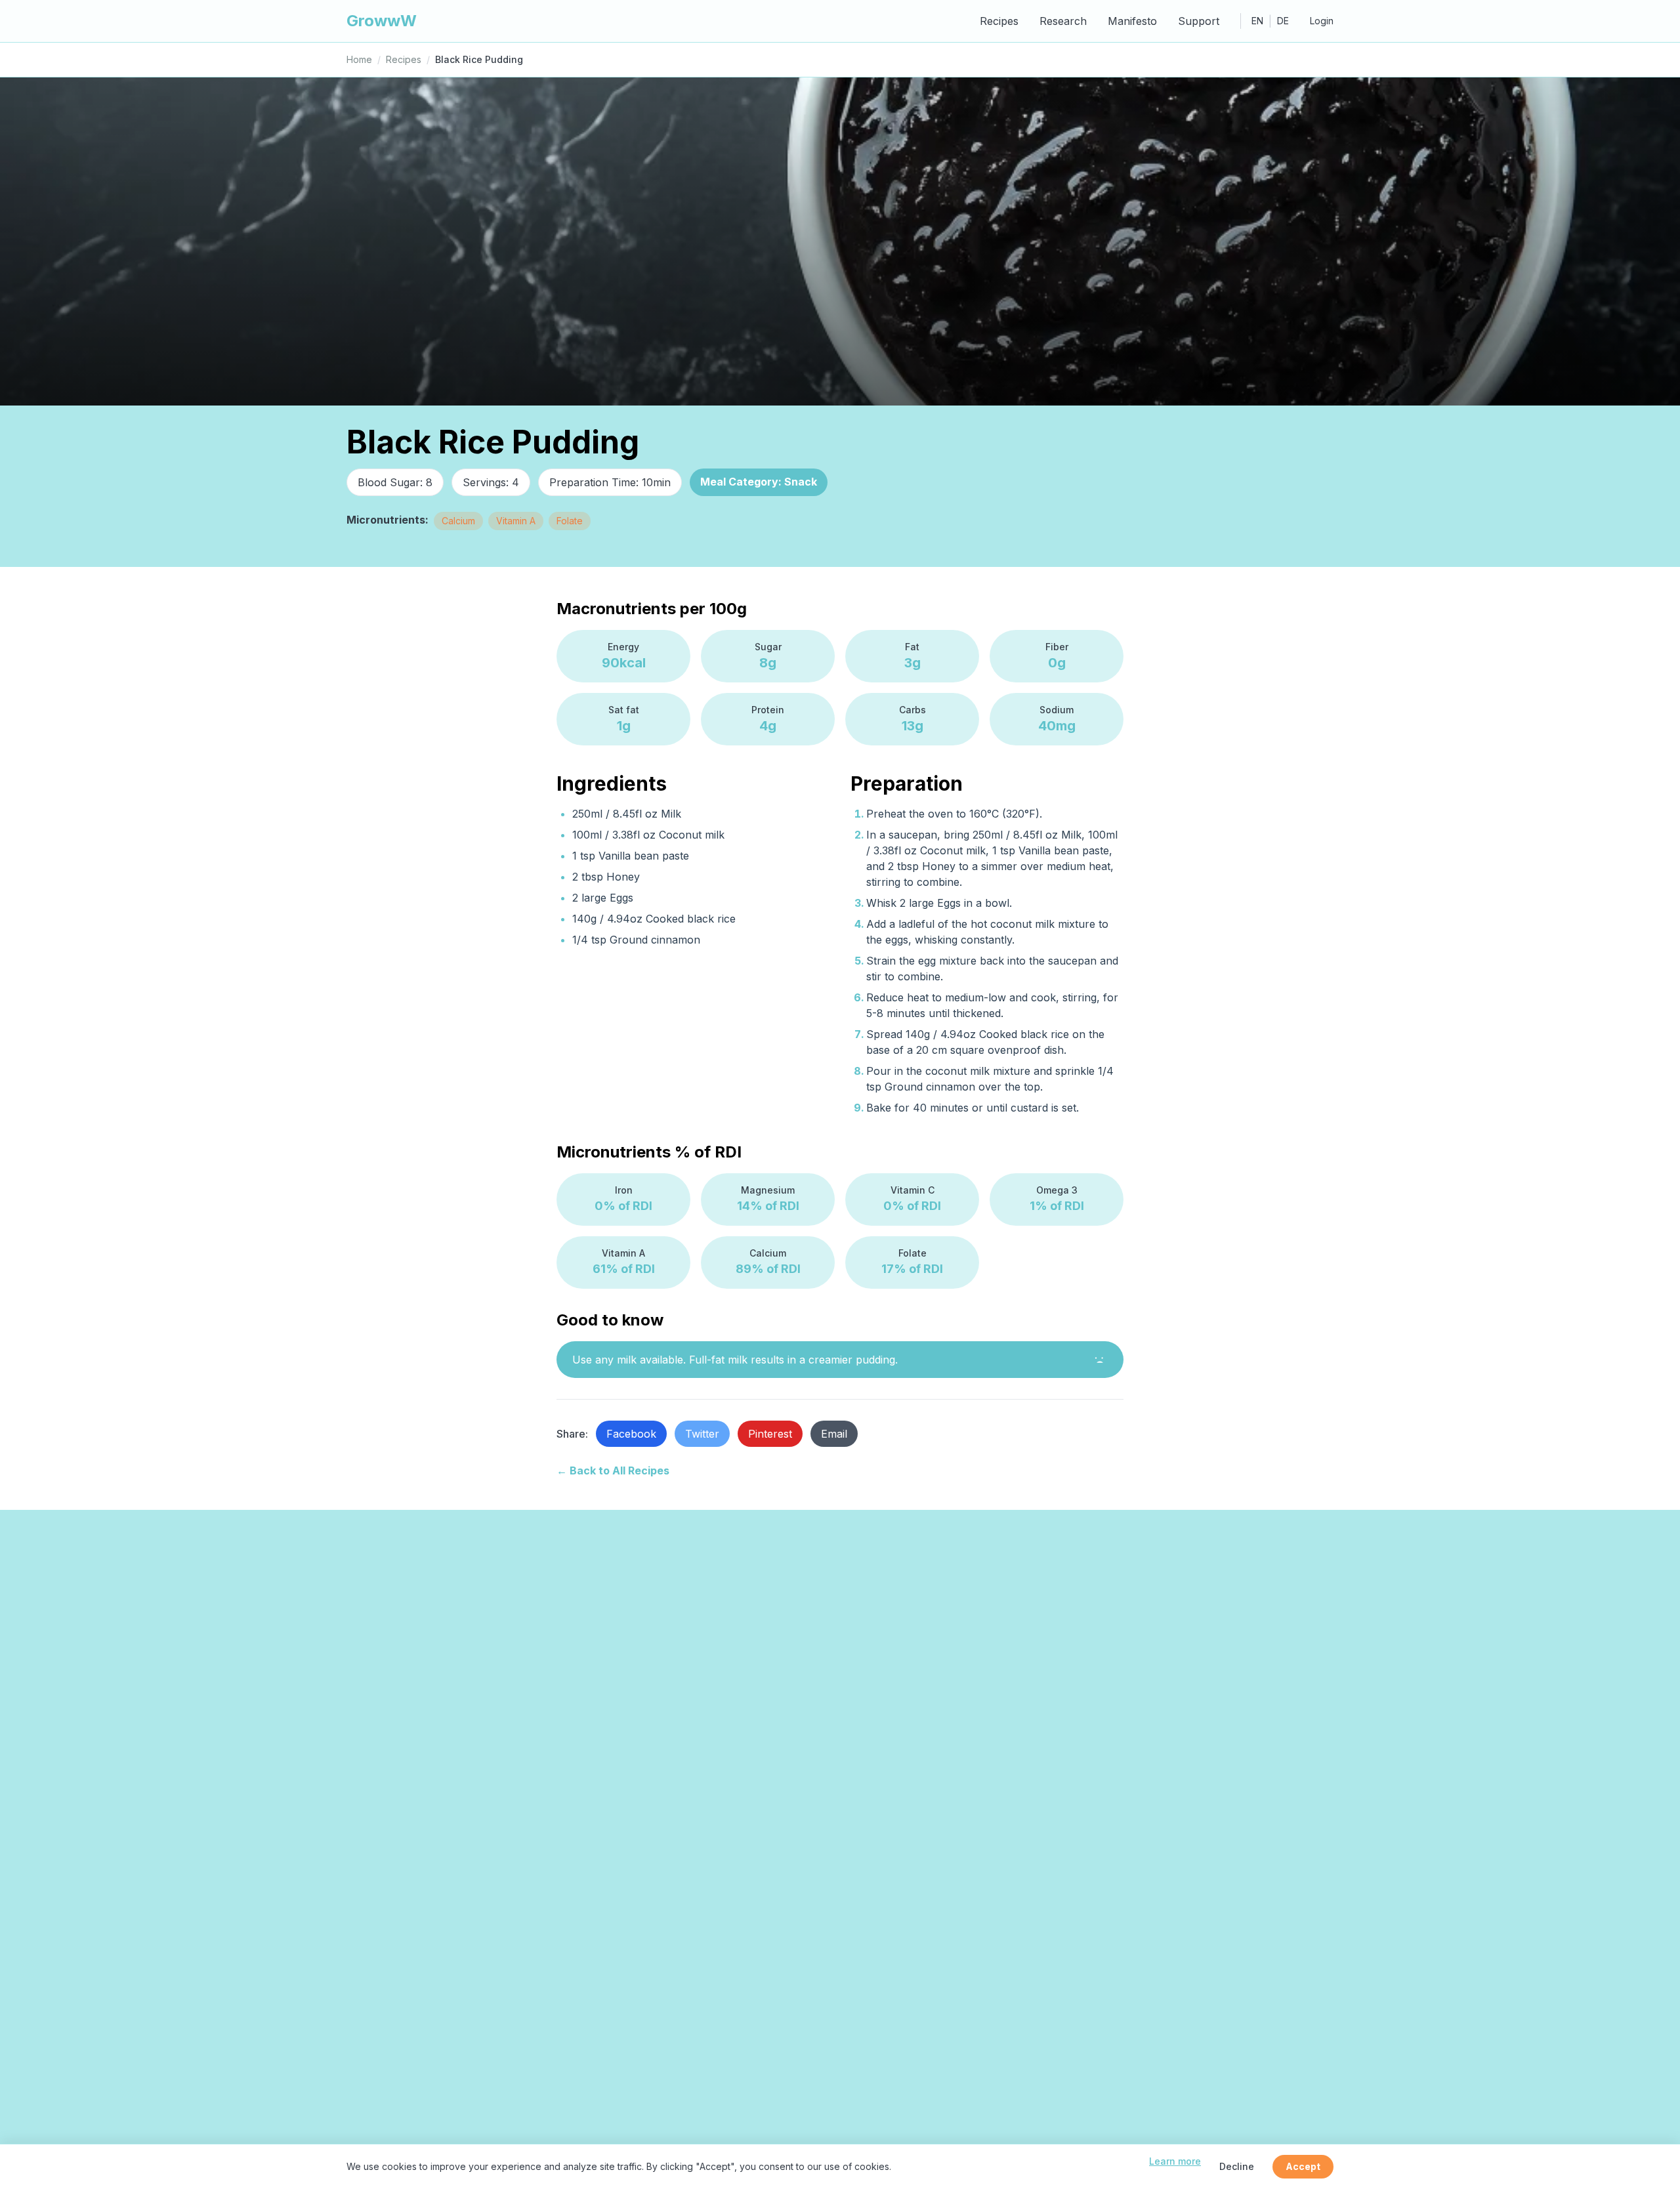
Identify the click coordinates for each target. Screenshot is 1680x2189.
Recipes (999, 21)
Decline (1237, 2166)
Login (1322, 21)
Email (834, 1434)
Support (1199, 21)
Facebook (631, 1434)
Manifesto (1132, 21)
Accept (1303, 2166)
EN (1257, 21)
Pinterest (770, 1434)
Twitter (702, 1434)
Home (359, 59)
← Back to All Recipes (613, 1470)
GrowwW (382, 21)
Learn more (1175, 2161)
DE (1283, 21)
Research (1063, 21)
